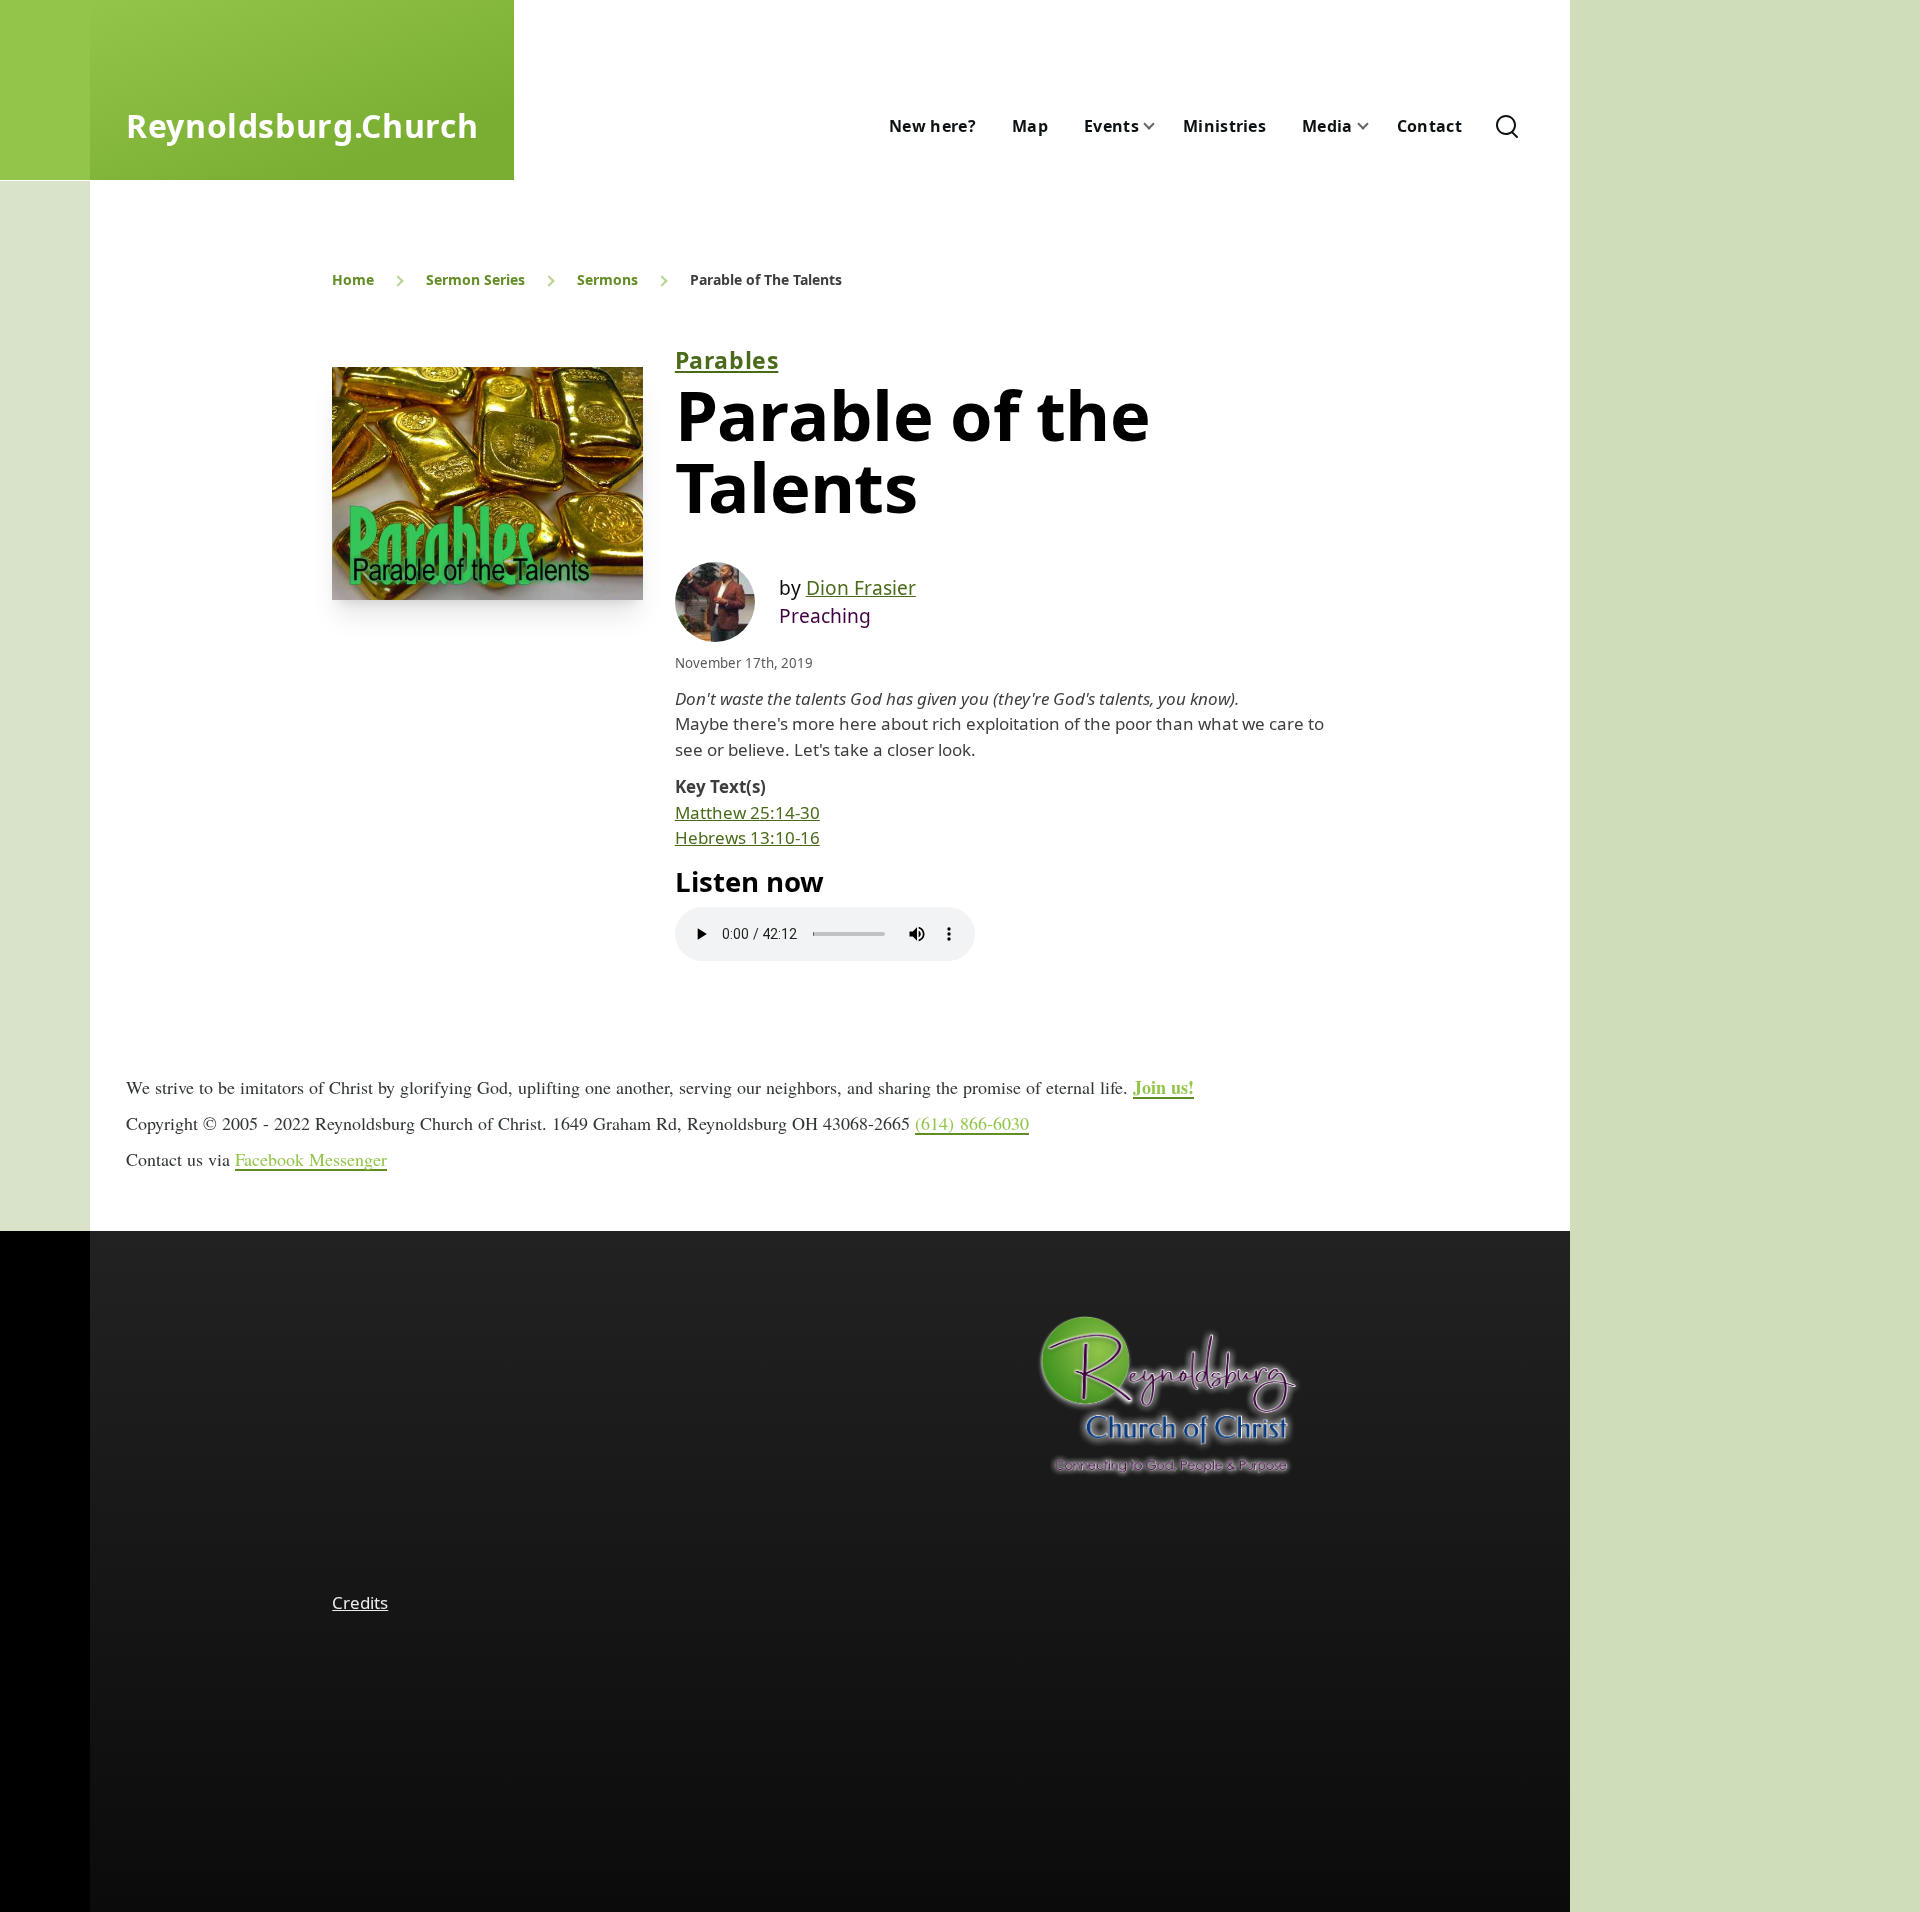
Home (353, 279)
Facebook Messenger (311, 1159)
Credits (360, 1602)
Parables (727, 360)
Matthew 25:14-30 (747, 812)
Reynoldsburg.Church (302, 125)
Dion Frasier (861, 587)
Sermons (607, 279)
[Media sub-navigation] (1375, 126)
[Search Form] (1507, 126)
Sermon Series (475, 279)
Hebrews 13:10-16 (747, 837)
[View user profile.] (715, 602)
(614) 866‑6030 (972, 1123)
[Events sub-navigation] (1161, 126)
